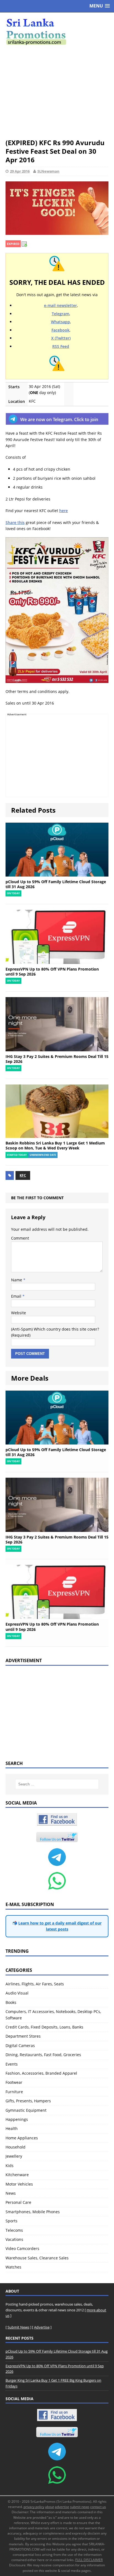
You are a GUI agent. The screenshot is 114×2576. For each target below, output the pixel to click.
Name (17, 1280)
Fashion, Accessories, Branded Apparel (41, 2073)
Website (19, 1313)
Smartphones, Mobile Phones (33, 2212)
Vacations (14, 2239)
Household (15, 2147)
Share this (15, 522)
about (50, 2507)
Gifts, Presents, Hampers (28, 2101)
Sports (11, 2221)
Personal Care (18, 2202)
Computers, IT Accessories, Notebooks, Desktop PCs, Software (53, 2015)
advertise (62, 2507)
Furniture (14, 2092)
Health (12, 2128)
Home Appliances (22, 2138)
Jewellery (14, 2156)
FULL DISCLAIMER (89, 2560)
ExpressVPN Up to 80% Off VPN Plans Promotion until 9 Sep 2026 (52, 972)
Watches (13, 2267)
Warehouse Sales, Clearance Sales (37, 2258)
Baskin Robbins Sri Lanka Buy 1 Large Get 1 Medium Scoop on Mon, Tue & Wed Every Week (55, 1145)
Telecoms (14, 2230)
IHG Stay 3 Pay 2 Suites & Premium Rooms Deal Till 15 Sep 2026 (57, 1059)
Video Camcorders (22, 2248)
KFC (23, 1175)
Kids (10, 2166)
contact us (98, 2507)
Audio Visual (17, 1993)
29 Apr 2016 (20, 171)
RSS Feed (61, 346)
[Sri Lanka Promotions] (57, 32)
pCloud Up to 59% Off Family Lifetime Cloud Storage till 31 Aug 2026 (56, 884)
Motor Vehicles (19, 2184)
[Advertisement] (57, 92)
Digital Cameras (20, 2046)
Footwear (14, 2082)
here (64, 511)
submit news (80, 2507)
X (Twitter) (61, 338)
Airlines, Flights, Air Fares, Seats (35, 1984)
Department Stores (23, 2036)
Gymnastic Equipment (26, 2110)
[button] (100, 6)
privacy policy (34, 2507)
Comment (20, 1238)
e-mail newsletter (60, 305)
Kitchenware (17, 2175)
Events (12, 2064)
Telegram (60, 314)
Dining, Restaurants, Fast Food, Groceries (43, 2055)
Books (11, 2002)
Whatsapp (60, 322)
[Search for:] (57, 1784)
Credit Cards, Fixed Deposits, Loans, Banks (44, 2027)
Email (17, 1296)
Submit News (18, 2327)
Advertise (42, 2327)
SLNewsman (48, 171)
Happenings (17, 2119)
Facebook (60, 330)
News (11, 2193)
